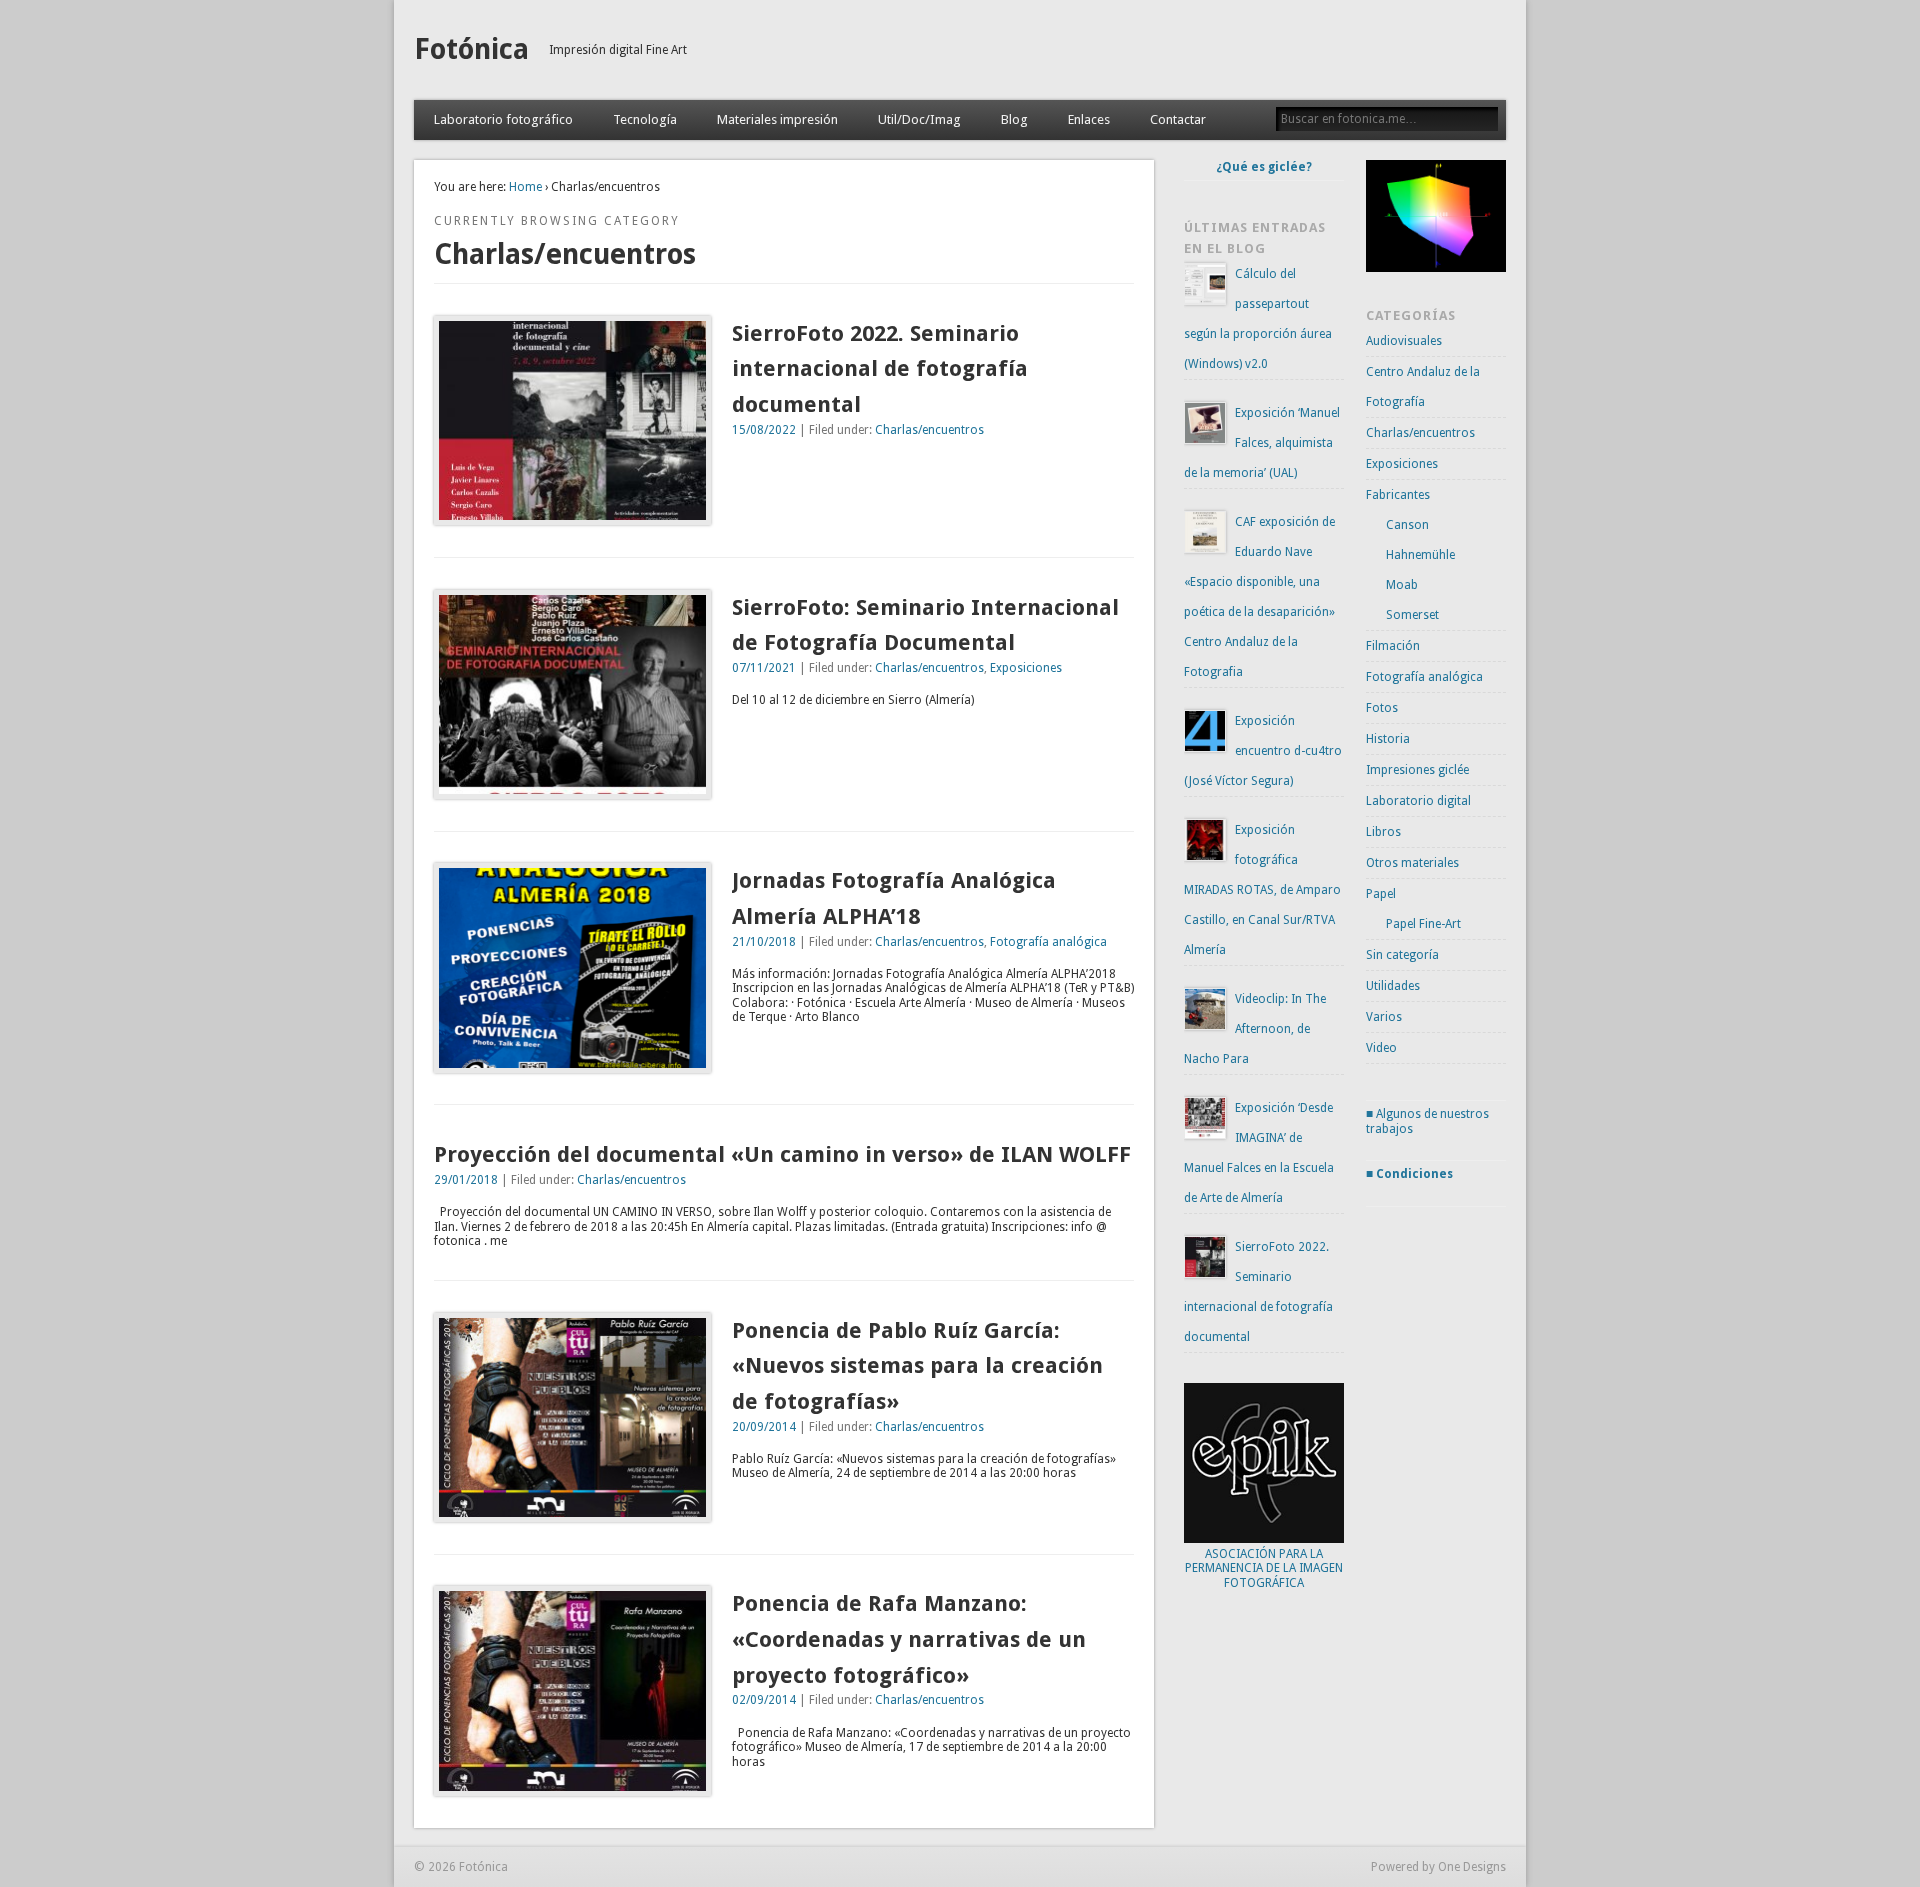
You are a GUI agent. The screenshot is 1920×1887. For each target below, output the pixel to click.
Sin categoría (1402, 955)
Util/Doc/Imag (919, 119)
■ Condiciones (1409, 1174)
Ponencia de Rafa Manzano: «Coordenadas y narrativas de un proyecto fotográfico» (909, 1639)
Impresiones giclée (1417, 770)
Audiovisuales (1404, 341)
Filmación (1393, 646)
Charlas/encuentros (929, 430)
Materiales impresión (777, 119)
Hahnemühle (1420, 555)
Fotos (1382, 708)
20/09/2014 (764, 1427)
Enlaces (1089, 119)
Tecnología (645, 119)
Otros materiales (1412, 863)
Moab (1402, 585)
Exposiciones (1026, 668)
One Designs (1472, 1867)
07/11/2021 (764, 668)
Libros (1383, 832)
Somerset (1412, 615)
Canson (1407, 525)
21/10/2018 (764, 942)
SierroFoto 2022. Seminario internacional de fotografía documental (880, 369)
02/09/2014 (764, 1700)
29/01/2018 (466, 1180)
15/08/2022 (764, 430)
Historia (1388, 739)
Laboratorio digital (1418, 801)
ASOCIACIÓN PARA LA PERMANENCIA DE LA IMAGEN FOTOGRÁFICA (1264, 1568)
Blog (1014, 119)
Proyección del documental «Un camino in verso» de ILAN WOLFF (782, 1154)
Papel (1381, 894)
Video (1381, 1048)
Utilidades (1393, 986)
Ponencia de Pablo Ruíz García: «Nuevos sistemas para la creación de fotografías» (917, 1366)
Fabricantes (1398, 495)
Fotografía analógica (1048, 942)
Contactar (1178, 119)
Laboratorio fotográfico (503, 119)
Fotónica (471, 49)
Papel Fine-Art (1423, 924)
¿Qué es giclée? (1264, 167)
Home (525, 187)
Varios (1384, 1017)
